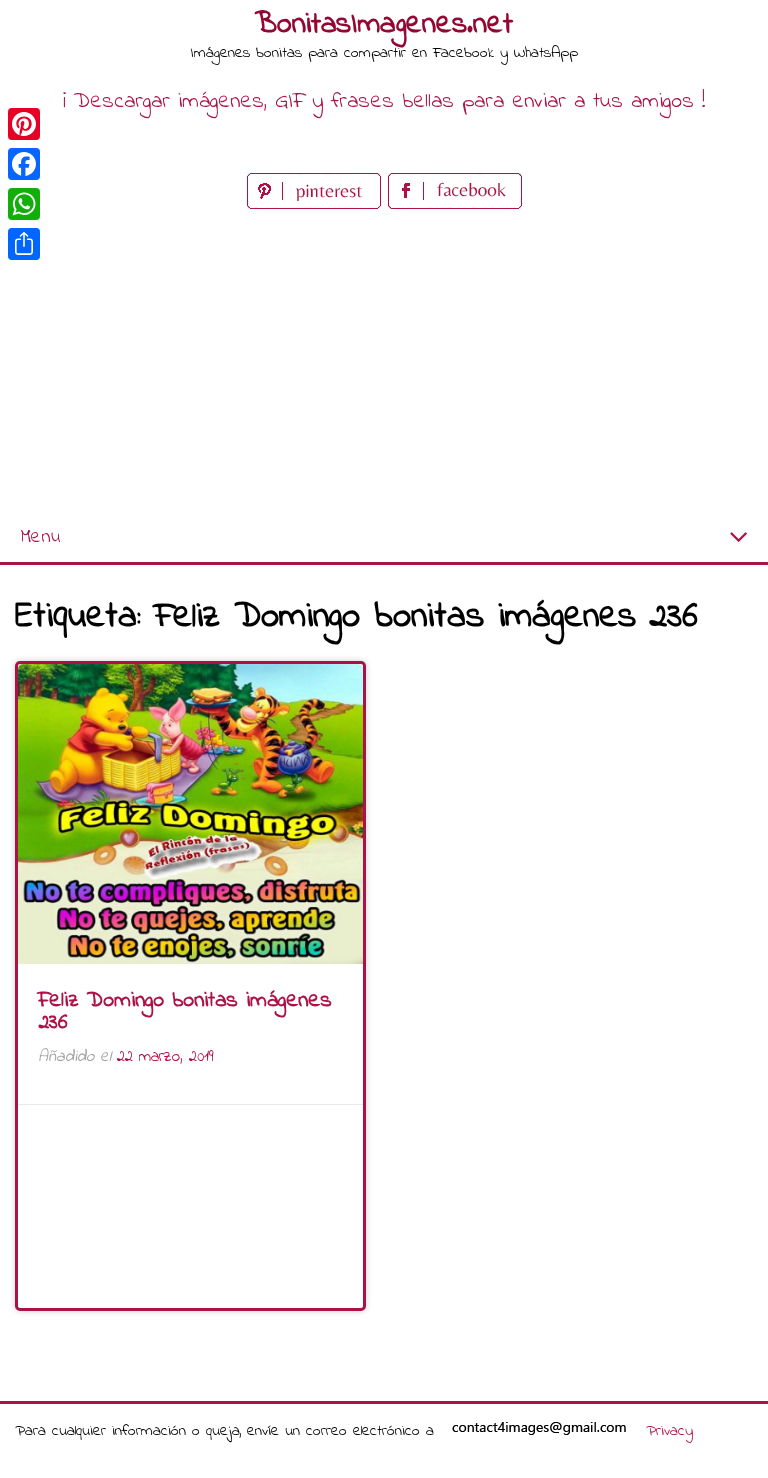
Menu (40, 537)
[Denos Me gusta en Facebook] (455, 204)
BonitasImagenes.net (384, 25)
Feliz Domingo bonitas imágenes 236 (185, 1012)
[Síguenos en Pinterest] (317, 204)
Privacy (669, 1431)
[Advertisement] (384, 364)
